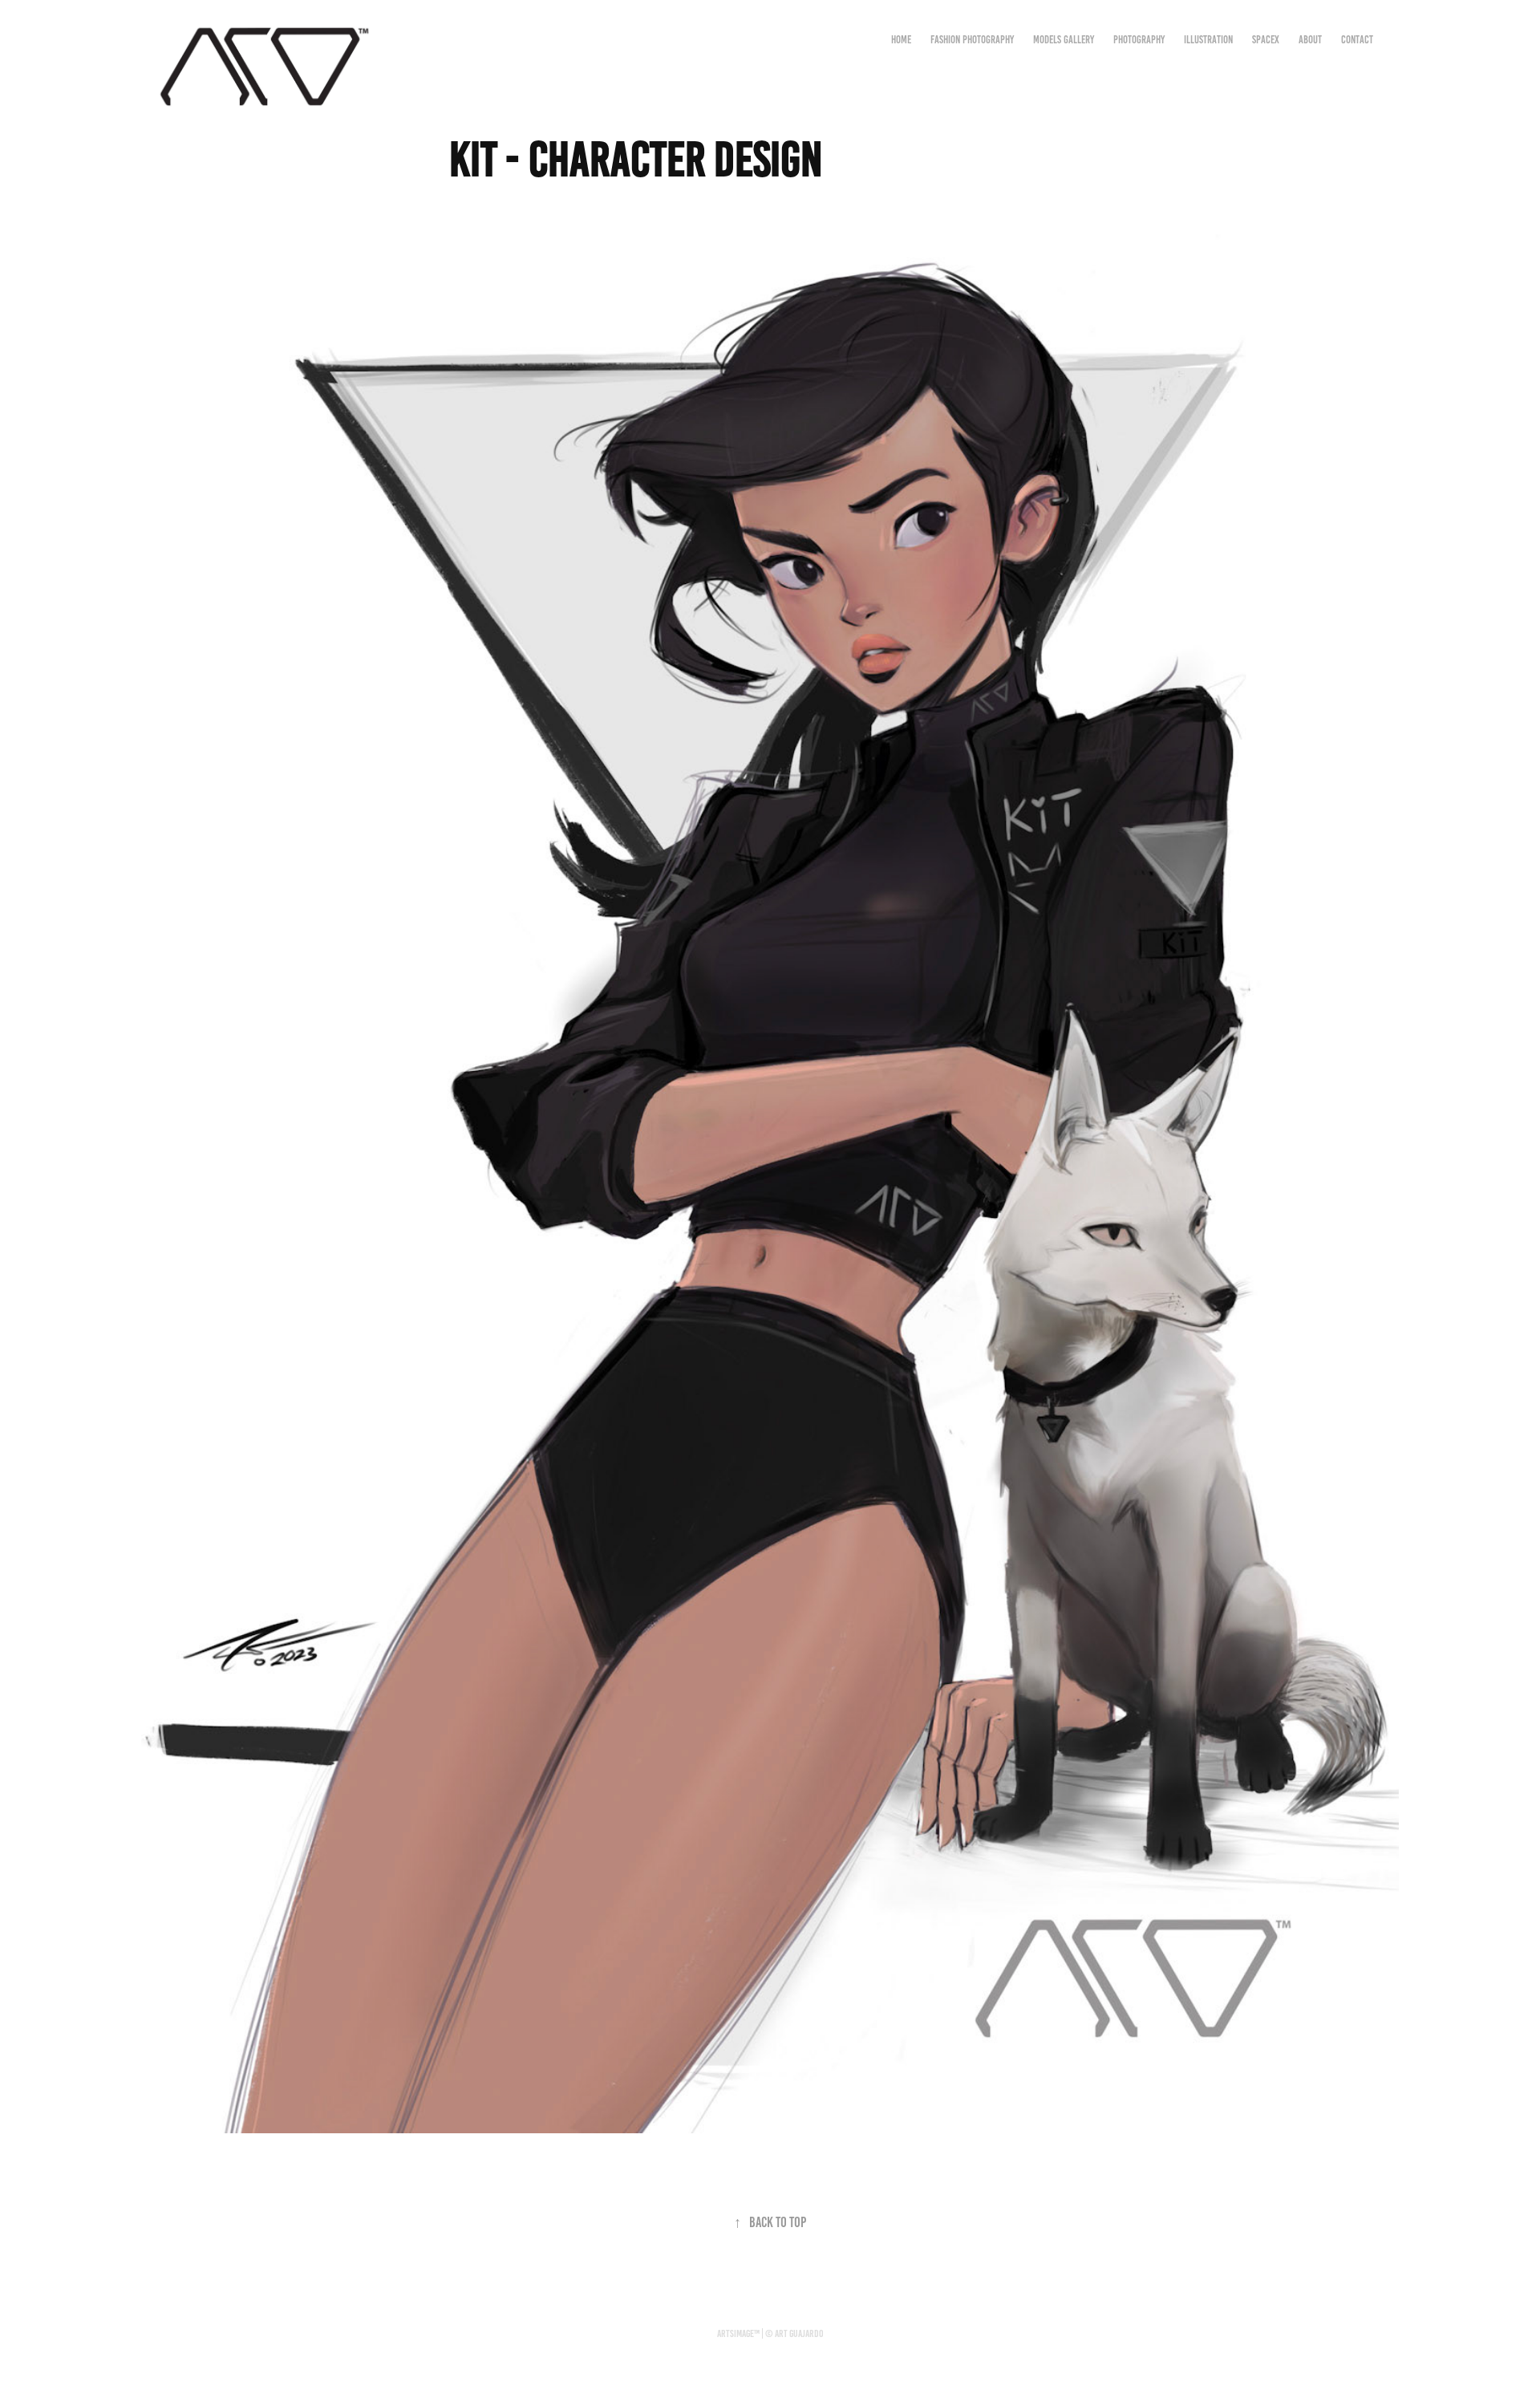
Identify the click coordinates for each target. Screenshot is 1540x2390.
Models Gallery (1064, 40)
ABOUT (1310, 40)
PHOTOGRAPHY (1139, 40)
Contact (1357, 40)
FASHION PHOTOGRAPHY (972, 40)
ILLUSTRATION (1208, 40)
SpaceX (1266, 40)
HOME (901, 40)
